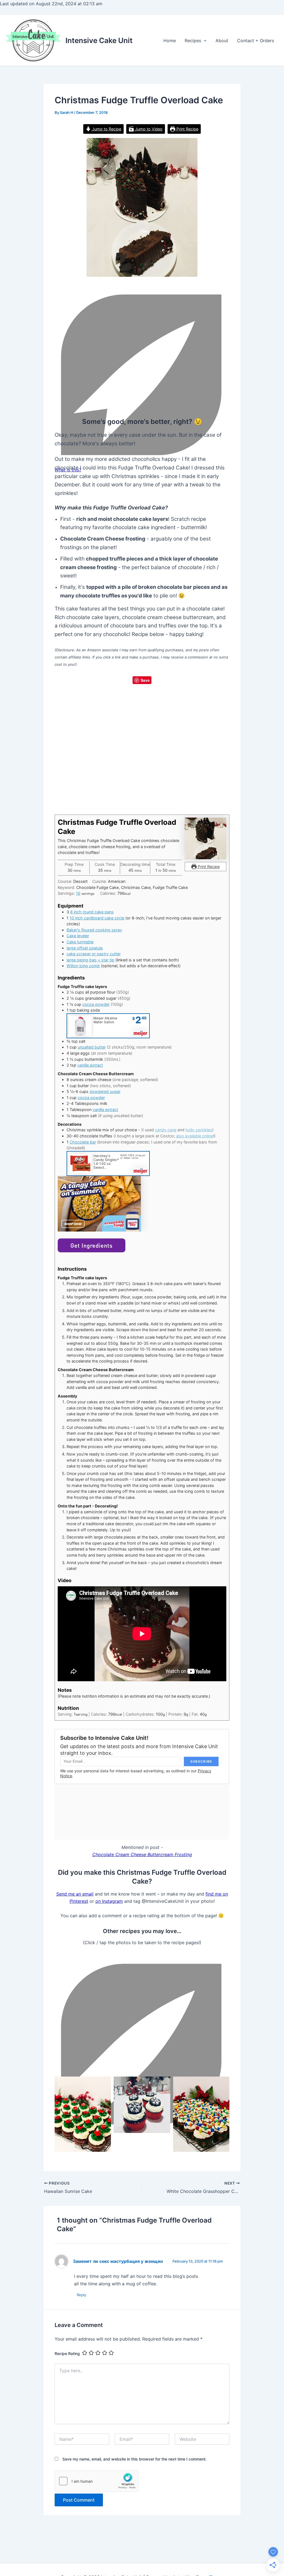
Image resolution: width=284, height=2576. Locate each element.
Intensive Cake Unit (99, 40)
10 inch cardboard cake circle (97, 918)
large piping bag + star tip (90, 960)
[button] (204, 41)
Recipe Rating (67, 2353)
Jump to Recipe (106, 129)
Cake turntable (80, 942)
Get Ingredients (92, 1245)
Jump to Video (148, 129)
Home (170, 41)
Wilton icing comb (83, 966)
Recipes (193, 41)
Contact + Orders (256, 41)
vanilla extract (90, 1065)
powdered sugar (105, 1091)
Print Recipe (187, 129)
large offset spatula (85, 948)
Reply (82, 2295)
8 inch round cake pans (92, 912)
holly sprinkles (199, 1130)
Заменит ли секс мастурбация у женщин (118, 2261)
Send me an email (75, 1894)
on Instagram (109, 1901)
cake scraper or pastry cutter (94, 954)
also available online (195, 1136)
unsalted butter (92, 1047)
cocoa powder (96, 1004)
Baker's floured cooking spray (94, 930)
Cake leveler (78, 936)
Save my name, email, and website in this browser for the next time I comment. (135, 2459)
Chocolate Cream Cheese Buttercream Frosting (142, 1854)
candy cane (166, 1130)
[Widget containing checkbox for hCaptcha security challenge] (97, 2481)
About (222, 41)
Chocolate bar (83, 1142)
